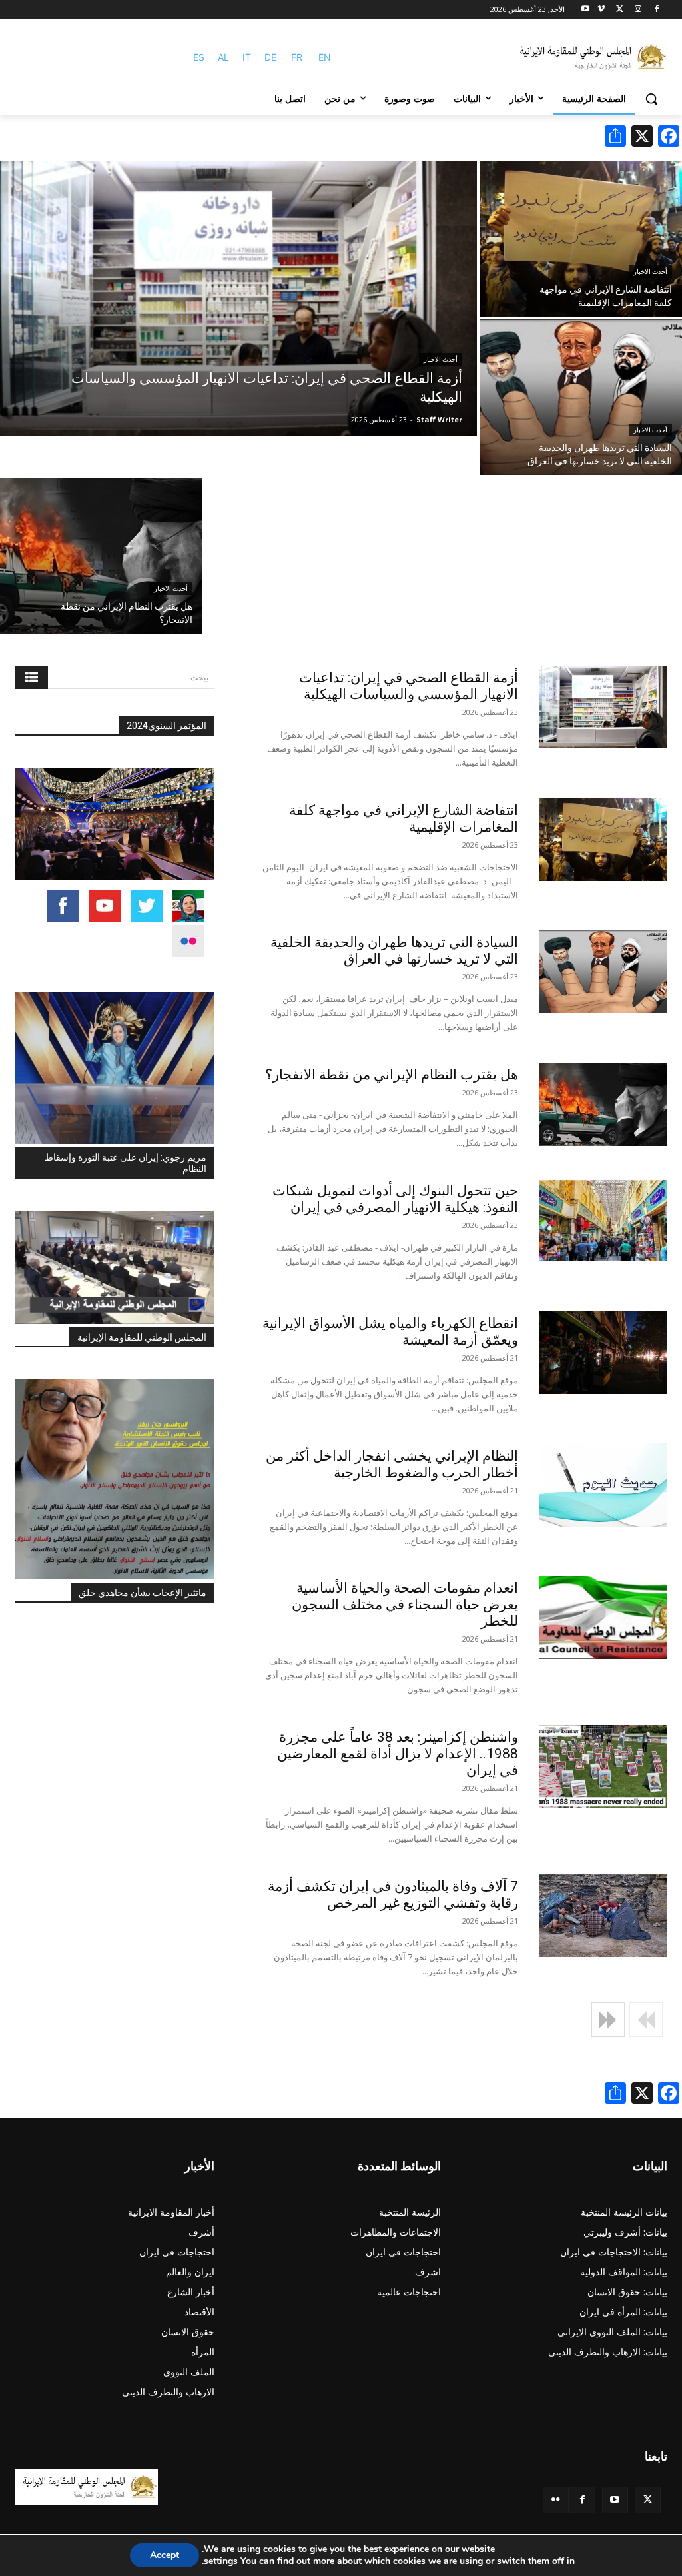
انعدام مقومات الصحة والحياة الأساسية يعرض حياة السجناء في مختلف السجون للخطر (405, 1605)
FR (297, 57)
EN (325, 57)
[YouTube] (615, 2500)
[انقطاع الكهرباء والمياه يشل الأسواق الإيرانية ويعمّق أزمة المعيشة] (603, 1352)
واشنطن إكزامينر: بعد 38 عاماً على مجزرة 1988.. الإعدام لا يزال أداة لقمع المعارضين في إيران (398, 1754)
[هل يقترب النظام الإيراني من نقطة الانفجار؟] (101, 556)
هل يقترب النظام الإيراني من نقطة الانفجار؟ (392, 1075)
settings (221, 2561)
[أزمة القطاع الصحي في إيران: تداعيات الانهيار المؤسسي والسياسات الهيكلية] (238, 299)
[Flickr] (556, 2500)
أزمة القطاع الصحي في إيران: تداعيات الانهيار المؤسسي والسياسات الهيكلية (409, 686)
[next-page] (608, 2020)
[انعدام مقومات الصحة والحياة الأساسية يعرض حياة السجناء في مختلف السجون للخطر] (603, 1617)
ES (199, 57)
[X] (620, 10)
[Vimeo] (601, 10)
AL (223, 57)
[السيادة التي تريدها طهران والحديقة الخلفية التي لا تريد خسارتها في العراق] (581, 397)
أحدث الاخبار (441, 359)
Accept (165, 2555)
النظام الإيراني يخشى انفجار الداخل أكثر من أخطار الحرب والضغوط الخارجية (392, 1464)
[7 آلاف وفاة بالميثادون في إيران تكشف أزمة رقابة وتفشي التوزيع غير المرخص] (603, 1916)
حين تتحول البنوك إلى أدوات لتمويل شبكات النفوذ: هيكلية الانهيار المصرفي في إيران (395, 1199)
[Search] (31, 677)
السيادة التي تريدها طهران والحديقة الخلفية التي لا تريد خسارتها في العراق (394, 951)
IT (247, 57)
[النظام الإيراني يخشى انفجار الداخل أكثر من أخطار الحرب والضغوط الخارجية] (603, 1485)
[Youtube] (586, 10)
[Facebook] (656, 10)
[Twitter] (648, 2500)
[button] (651, 99)
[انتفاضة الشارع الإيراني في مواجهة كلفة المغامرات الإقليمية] (581, 239)
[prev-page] (646, 2020)
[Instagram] (638, 10)
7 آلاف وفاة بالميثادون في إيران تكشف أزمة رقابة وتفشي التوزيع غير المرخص (393, 1895)
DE (270, 57)
